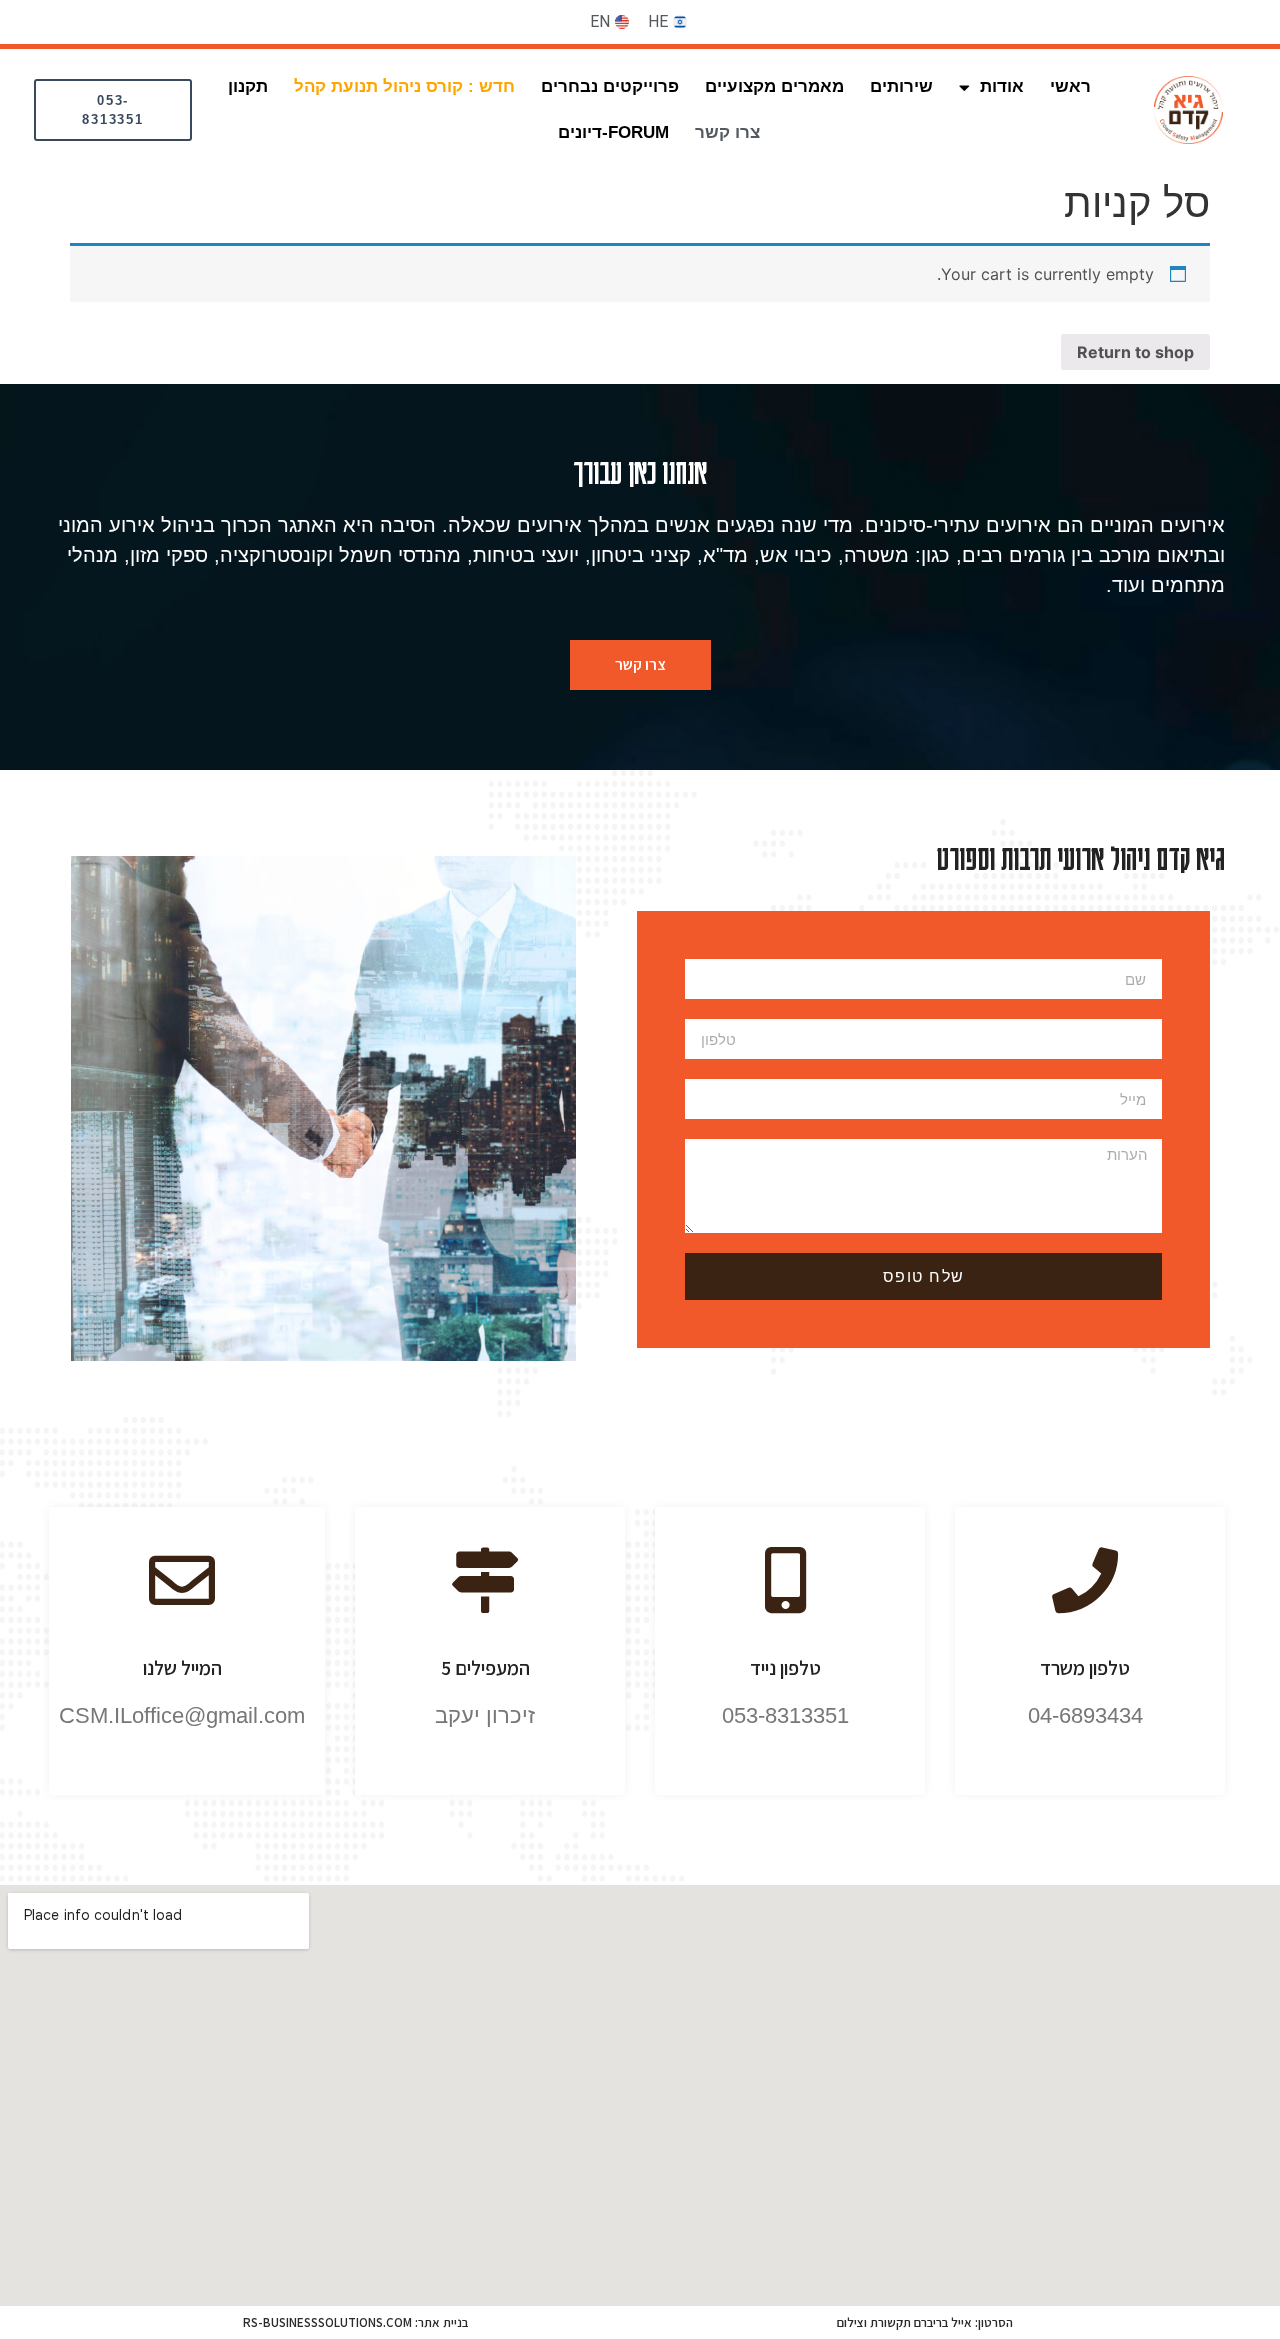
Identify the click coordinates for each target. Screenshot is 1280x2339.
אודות (1002, 86)
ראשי (1070, 86)
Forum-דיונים (613, 132)
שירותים (901, 86)
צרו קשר (727, 132)
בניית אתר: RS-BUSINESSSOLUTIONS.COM (355, 2322)
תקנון (248, 86)
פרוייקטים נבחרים (610, 86)
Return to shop (1135, 352)
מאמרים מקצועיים (774, 86)
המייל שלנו (182, 1668)
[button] (113, 110)
